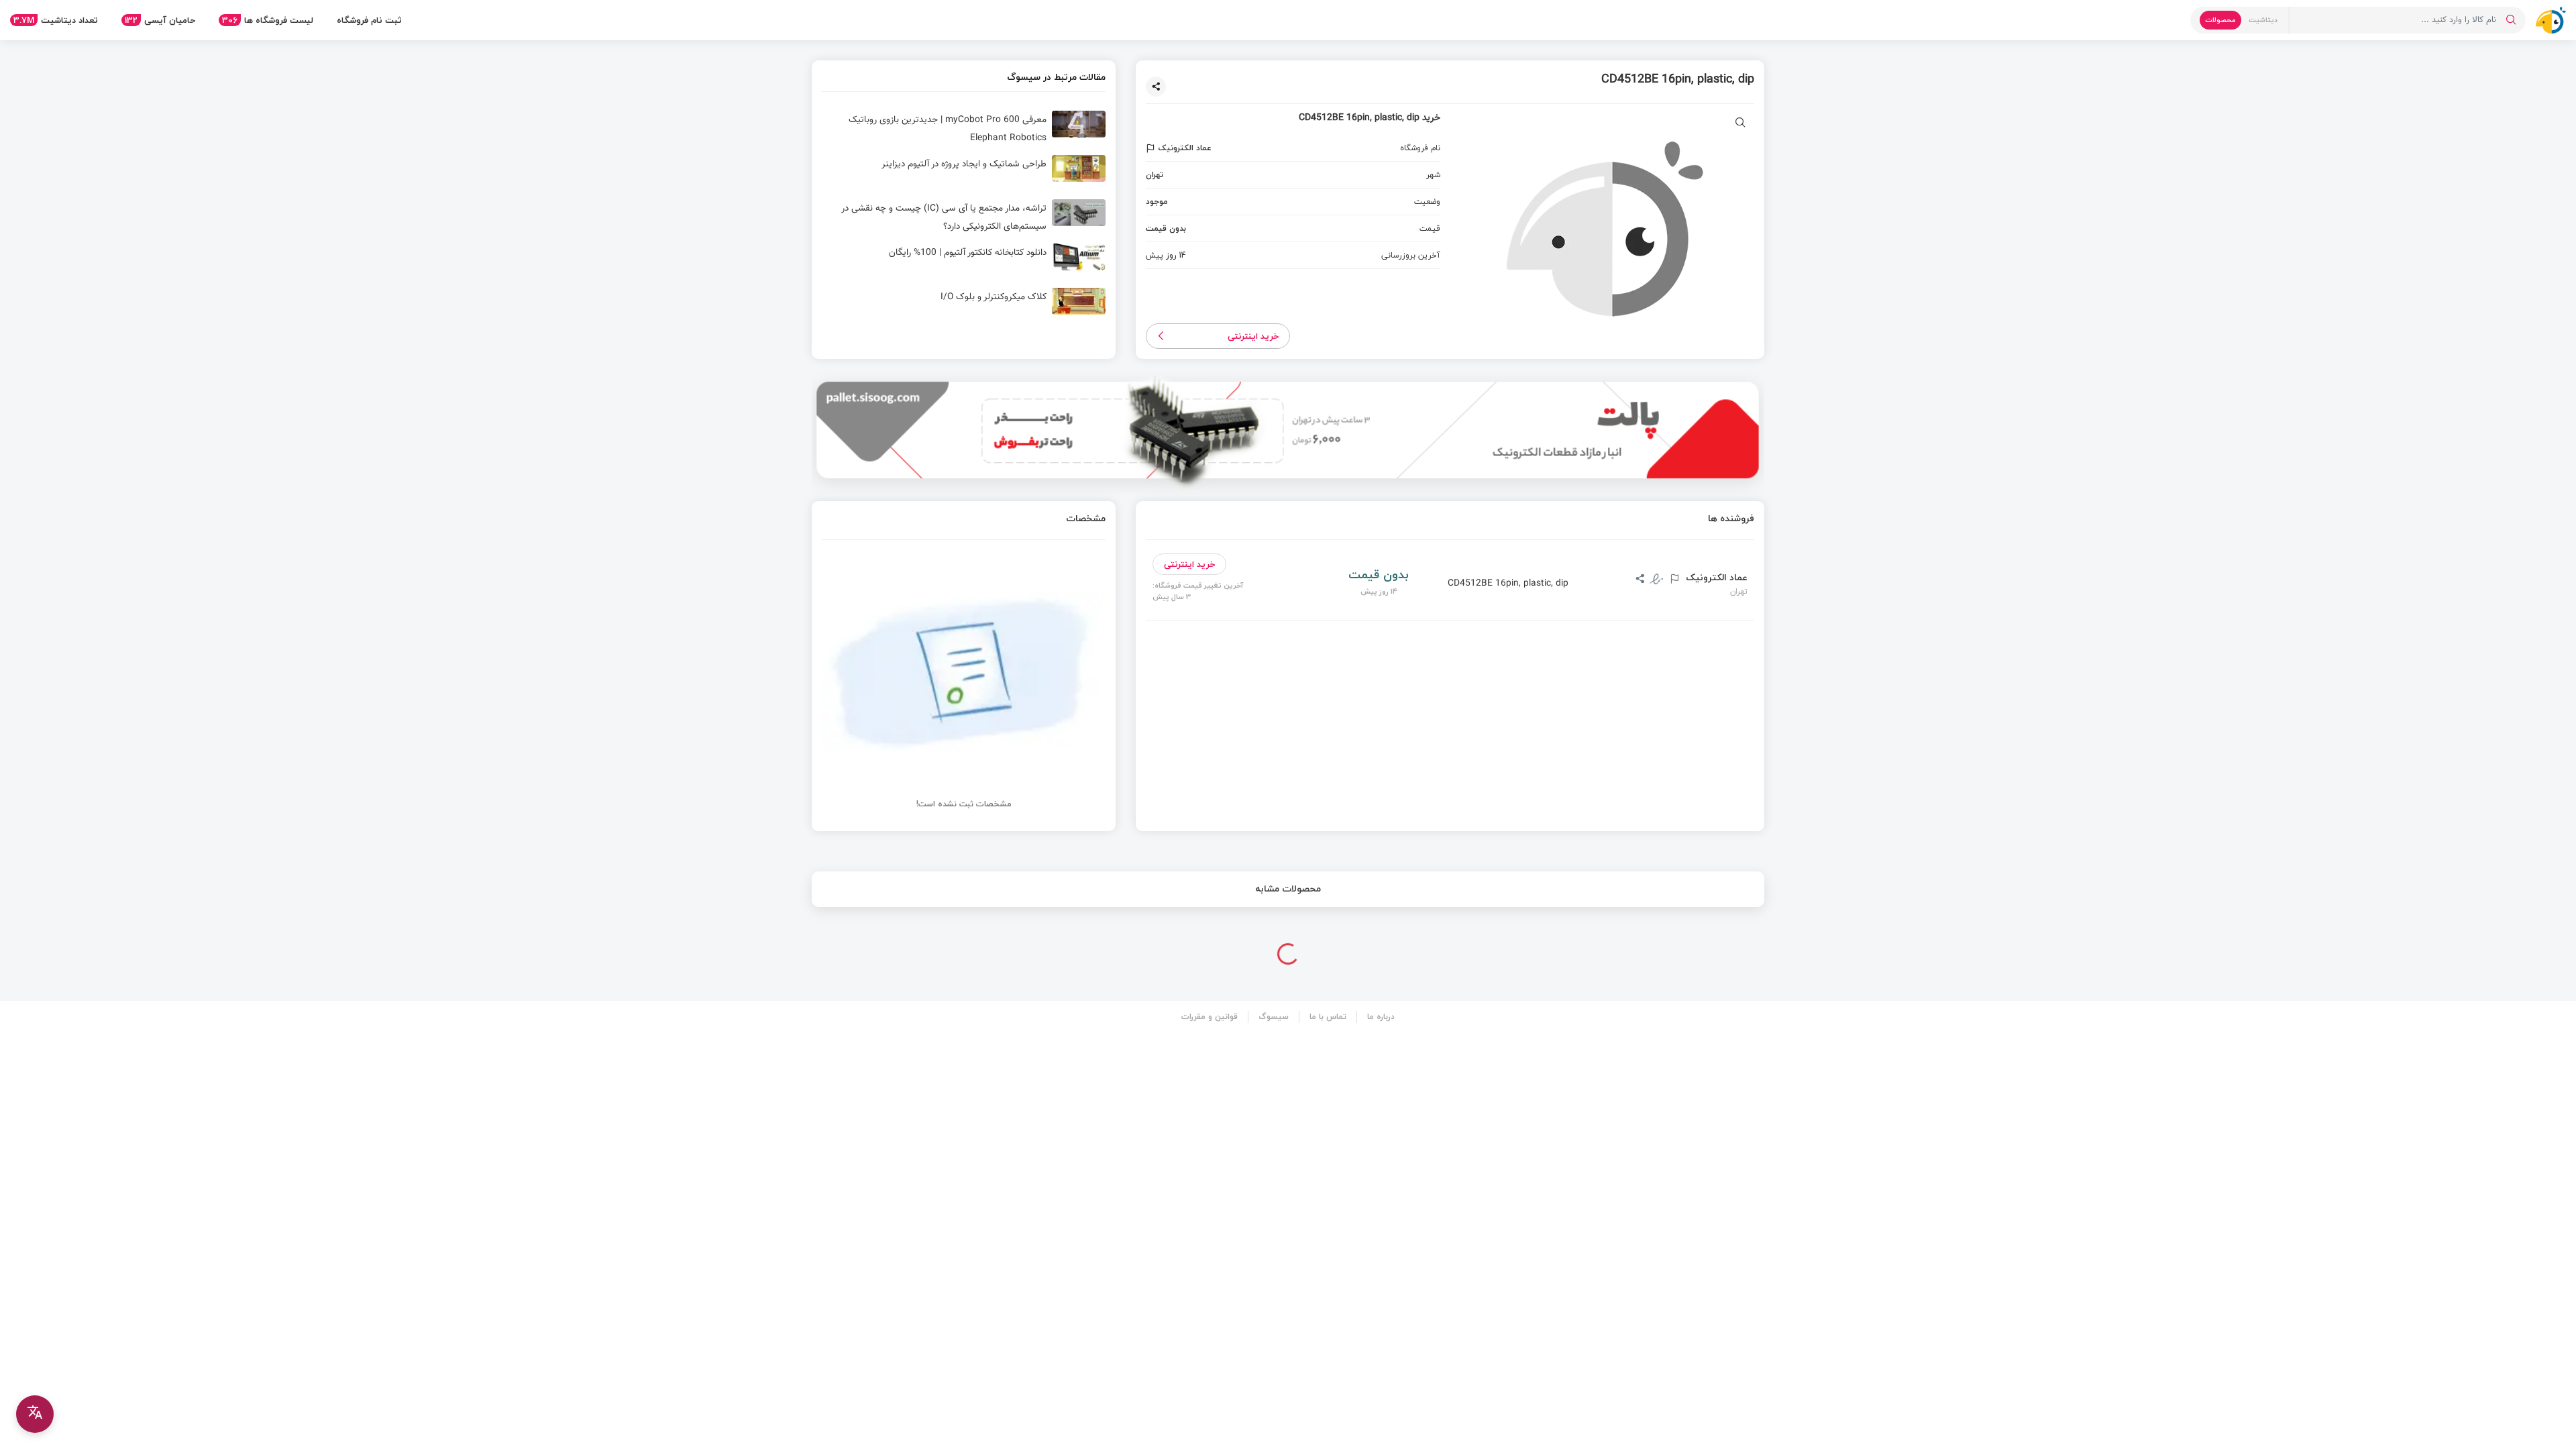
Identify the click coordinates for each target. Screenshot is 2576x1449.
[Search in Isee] (2511, 20)
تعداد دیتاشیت (56, 20)
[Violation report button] (1152, 148)
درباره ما (1381, 1017)
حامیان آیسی (160, 20)
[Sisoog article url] (964, 129)
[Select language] (35, 1414)
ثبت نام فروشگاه (369, 20)
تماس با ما (1328, 1017)
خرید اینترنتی (1253, 336)
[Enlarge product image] (1740, 124)
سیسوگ (1274, 1017)
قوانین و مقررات (1210, 1017)
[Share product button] (1156, 87)
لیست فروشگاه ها (268, 20)
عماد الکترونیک (1715, 578)
